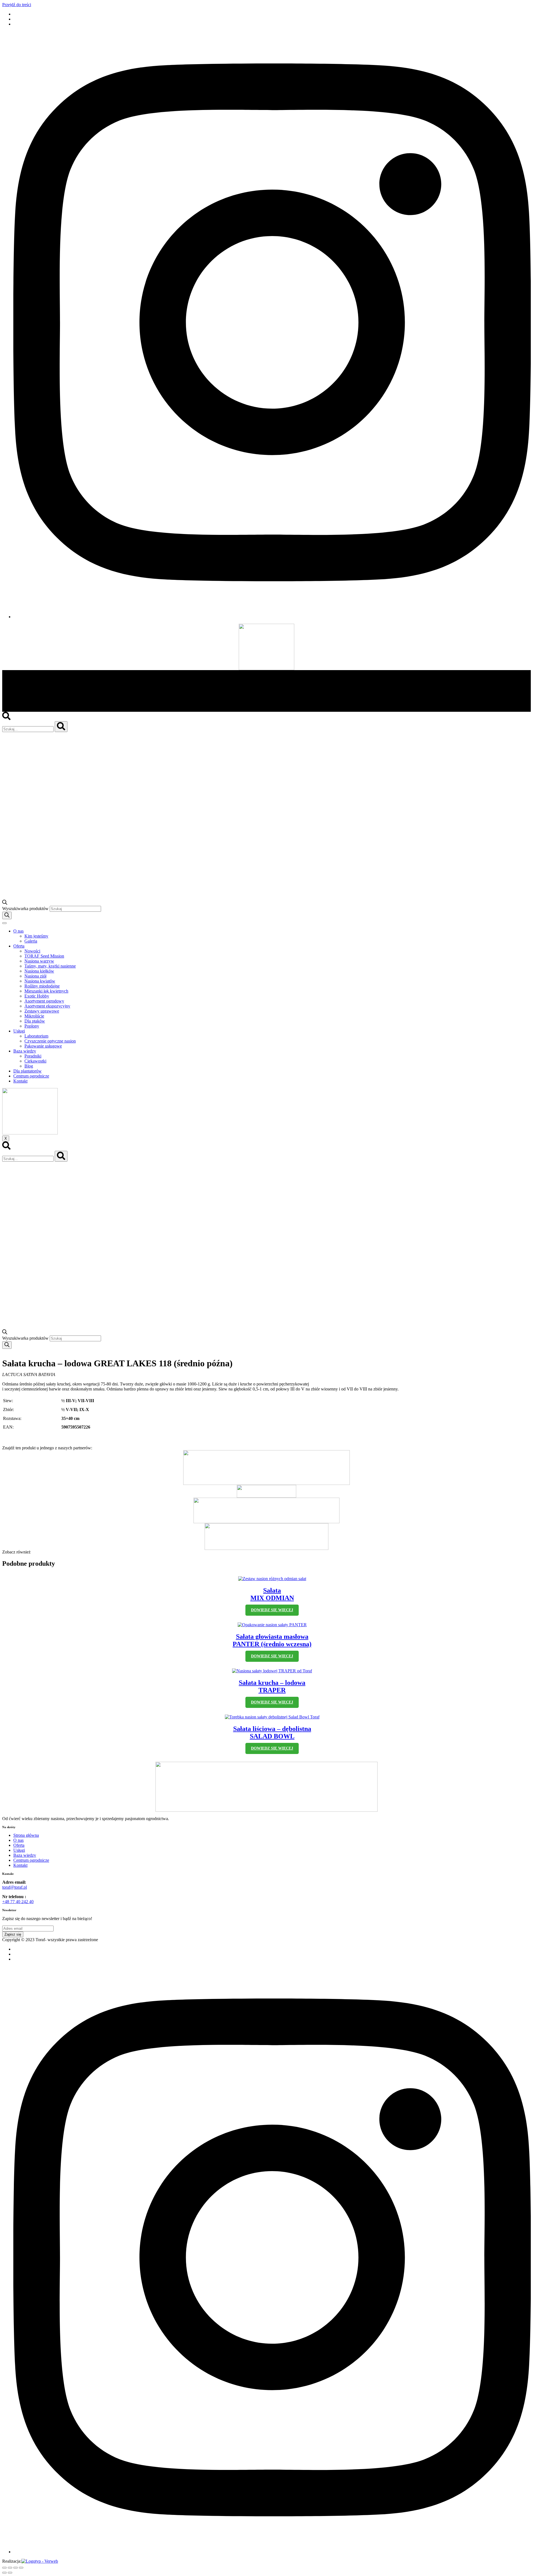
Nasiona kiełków (39, 971)
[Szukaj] (7, 915)
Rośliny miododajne (42, 986)
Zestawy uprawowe (42, 1011)
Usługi (19, 1031)
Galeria (31, 941)
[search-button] (61, 727)
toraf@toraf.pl (15, 1887)
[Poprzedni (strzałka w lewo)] (4, 2573)
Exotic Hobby (37, 996)
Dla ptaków (35, 1021)
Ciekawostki (35, 1061)
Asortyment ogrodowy (44, 1001)
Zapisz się (13, 1934)
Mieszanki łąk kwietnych (46, 991)
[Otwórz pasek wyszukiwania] (5, 903)
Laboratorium (36, 1036)
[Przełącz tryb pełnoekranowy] (16, 2568)
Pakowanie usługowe (43, 1046)
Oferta (19, 946)
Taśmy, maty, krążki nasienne (50, 966)
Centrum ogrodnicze (31, 1076)
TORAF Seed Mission (44, 956)
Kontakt (20, 1081)
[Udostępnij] (10, 2568)
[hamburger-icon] (4, 923)
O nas (18, 931)
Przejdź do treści (17, 5)
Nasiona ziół (35, 976)
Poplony (32, 1026)
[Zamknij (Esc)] (4, 2568)
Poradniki (33, 1056)
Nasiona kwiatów (40, 981)
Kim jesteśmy (36, 936)
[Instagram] (272, 617)
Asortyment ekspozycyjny (47, 1006)
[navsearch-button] (6, 719)
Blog (29, 1066)
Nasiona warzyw (39, 961)
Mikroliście (34, 1016)
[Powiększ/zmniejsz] (21, 2568)
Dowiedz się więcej (272, 1610)
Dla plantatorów (27, 1071)
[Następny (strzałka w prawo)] (10, 2573)
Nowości (32, 951)
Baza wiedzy (25, 1051)
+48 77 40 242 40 (18, 1902)
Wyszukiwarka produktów (26, 909)
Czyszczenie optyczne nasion (50, 1041)
